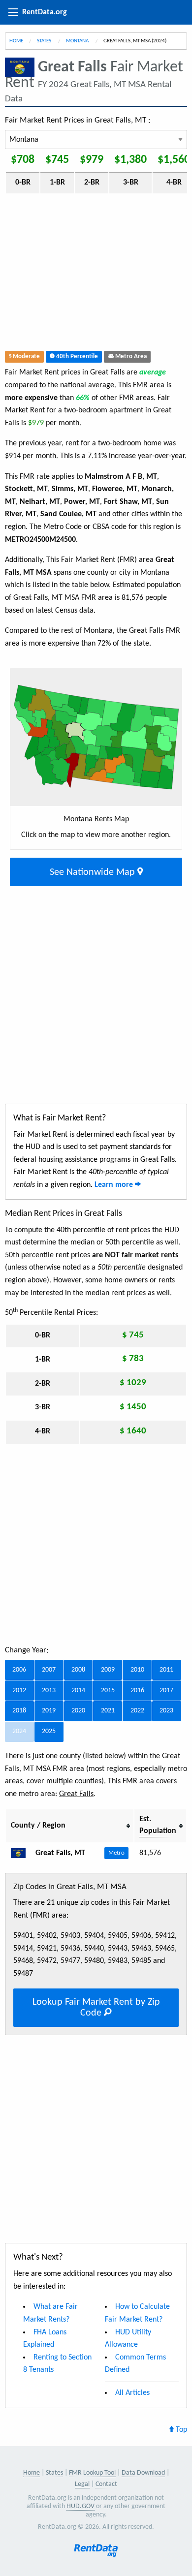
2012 (19, 1691)
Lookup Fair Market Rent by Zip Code (96, 2008)
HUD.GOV (80, 2506)
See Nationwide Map (94, 872)
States (45, 41)
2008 (78, 1670)
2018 (19, 1711)
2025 (49, 1731)
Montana (78, 41)
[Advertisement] (96, 274)
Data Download (143, 2473)
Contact (106, 2484)
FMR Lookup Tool (92, 2473)
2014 (78, 1691)
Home (16, 41)
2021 (108, 1711)
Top (180, 2430)
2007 (49, 1670)
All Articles (132, 2393)
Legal (82, 2484)
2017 (166, 1691)
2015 (108, 1691)
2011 (166, 1670)
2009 (108, 1670)
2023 (166, 1711)
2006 (19, 1670)
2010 (137, 1670)
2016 (137, 1691)
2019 (49, 1711)
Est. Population (158, 1825)
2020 (78, 1711)
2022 (137, 1711)
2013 (49, 1691)
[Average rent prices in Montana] (22, 1853)
